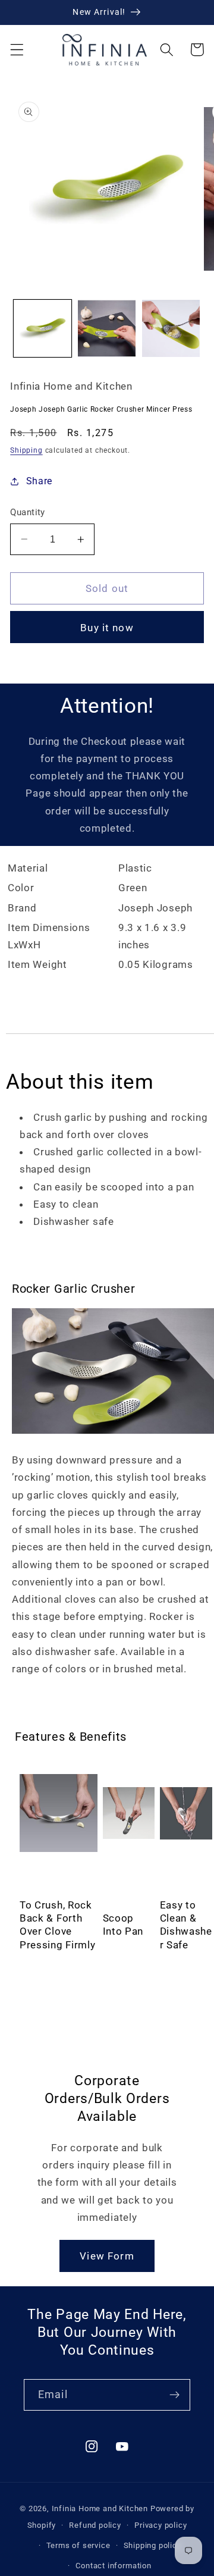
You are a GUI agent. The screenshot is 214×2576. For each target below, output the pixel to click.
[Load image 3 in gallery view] (171, 329)
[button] (17, 50)
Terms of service (78, 2545)
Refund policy (95, 2525)
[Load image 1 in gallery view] (43, 329)
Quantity (28, 512)
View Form (107, 2256)
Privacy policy (160, 2525)
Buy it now (107, 628)
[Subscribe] (174, 2395)
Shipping (26, 450)
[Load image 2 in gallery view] (107, 329)
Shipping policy (152, 2545)
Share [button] (39, 481)
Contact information (113, 2566)
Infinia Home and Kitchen (100, 2508)
